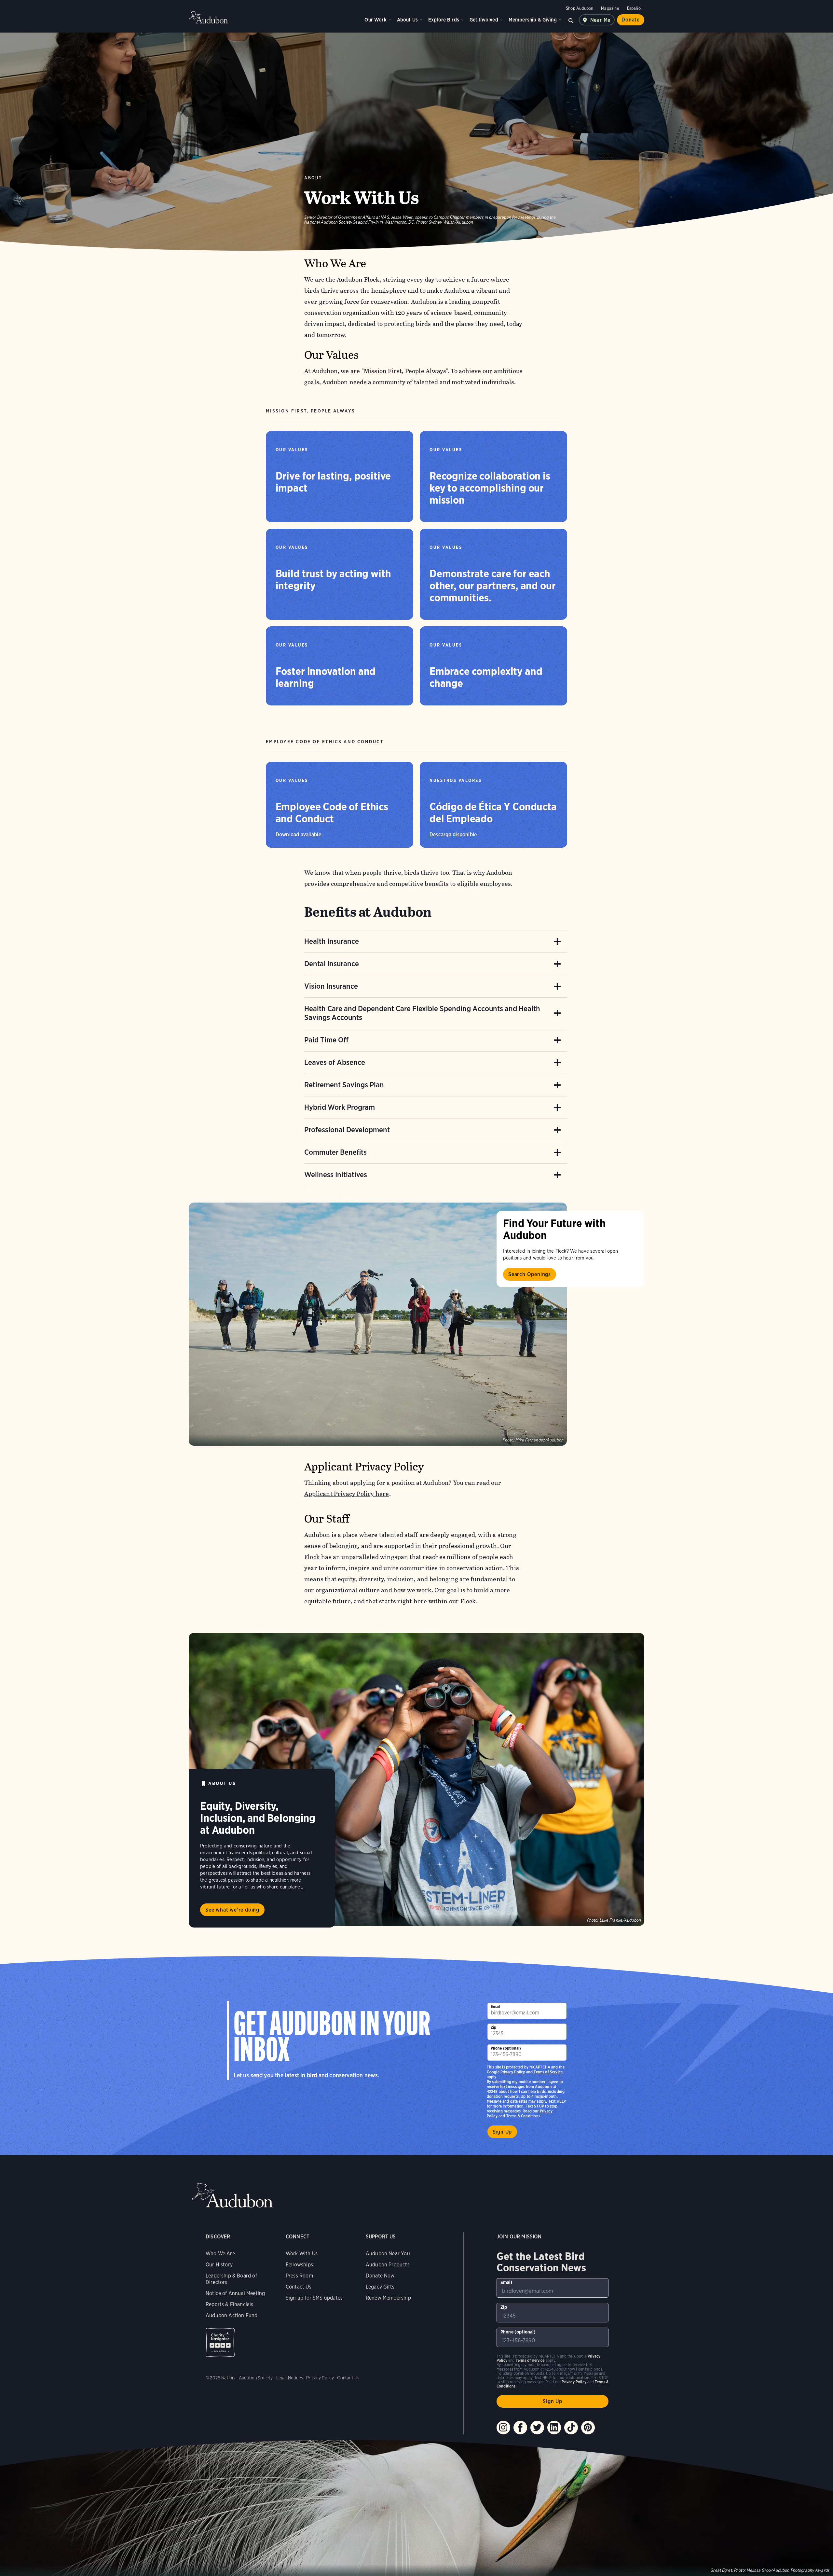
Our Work (375, 20)
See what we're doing (232, 1910)
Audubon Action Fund (232, 2315)
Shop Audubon (580, 8)
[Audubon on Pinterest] (588, 2428)
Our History (219, 2265)
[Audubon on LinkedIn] (554, 2428)
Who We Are (220, 2254)
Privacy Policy (513, 2072)
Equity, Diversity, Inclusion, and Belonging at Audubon (258, 1818)
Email (496, 2006)
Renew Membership (388, 2298)
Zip (494, 2027)
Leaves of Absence (335, 1062)
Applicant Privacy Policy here (347, 1494)
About (313, 178)
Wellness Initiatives (336, 1175)
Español (634, 8)
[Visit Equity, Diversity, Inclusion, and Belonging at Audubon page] (416, 1779)
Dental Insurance (332, 964)
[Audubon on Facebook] (520, 2428)
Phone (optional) (506, 2048)
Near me (601, 20)
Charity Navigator (220, 2342)
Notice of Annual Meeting (235, 2293)
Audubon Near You (388, 2254)
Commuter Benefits (335, 1152)
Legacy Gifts (380, 2287)
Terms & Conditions (523, 2116)
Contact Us (299, 2287)
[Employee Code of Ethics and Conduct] (340, 805)
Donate (631, 20)
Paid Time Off (326, 1040)
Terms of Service (548, 2072)
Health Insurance (332, 941)
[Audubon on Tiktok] (571, 2428)
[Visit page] (378, 1324)
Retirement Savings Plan (344, 1085)
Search (571, 20)
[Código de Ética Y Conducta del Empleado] (493, 805)
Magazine (610, 8)
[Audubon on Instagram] (503, 2428)
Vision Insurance (331, 986)
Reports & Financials (230, 2304)
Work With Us (302, 2254)
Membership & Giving (533, 20)
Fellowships (299, 2265)
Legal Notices (290, 2378)
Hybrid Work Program (340, 1107)
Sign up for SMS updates (314, 2298)
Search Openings (530, 1274)
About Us (407, 20)
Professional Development (347, 1130)
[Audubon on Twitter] (537, 2428)
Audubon (208, 17)
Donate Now (380, 2276)
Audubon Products (388, 2265)
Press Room (299, 2276)
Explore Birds (444, 20)
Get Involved (484, 20)
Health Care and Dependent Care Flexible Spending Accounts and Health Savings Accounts (422, 1013)
